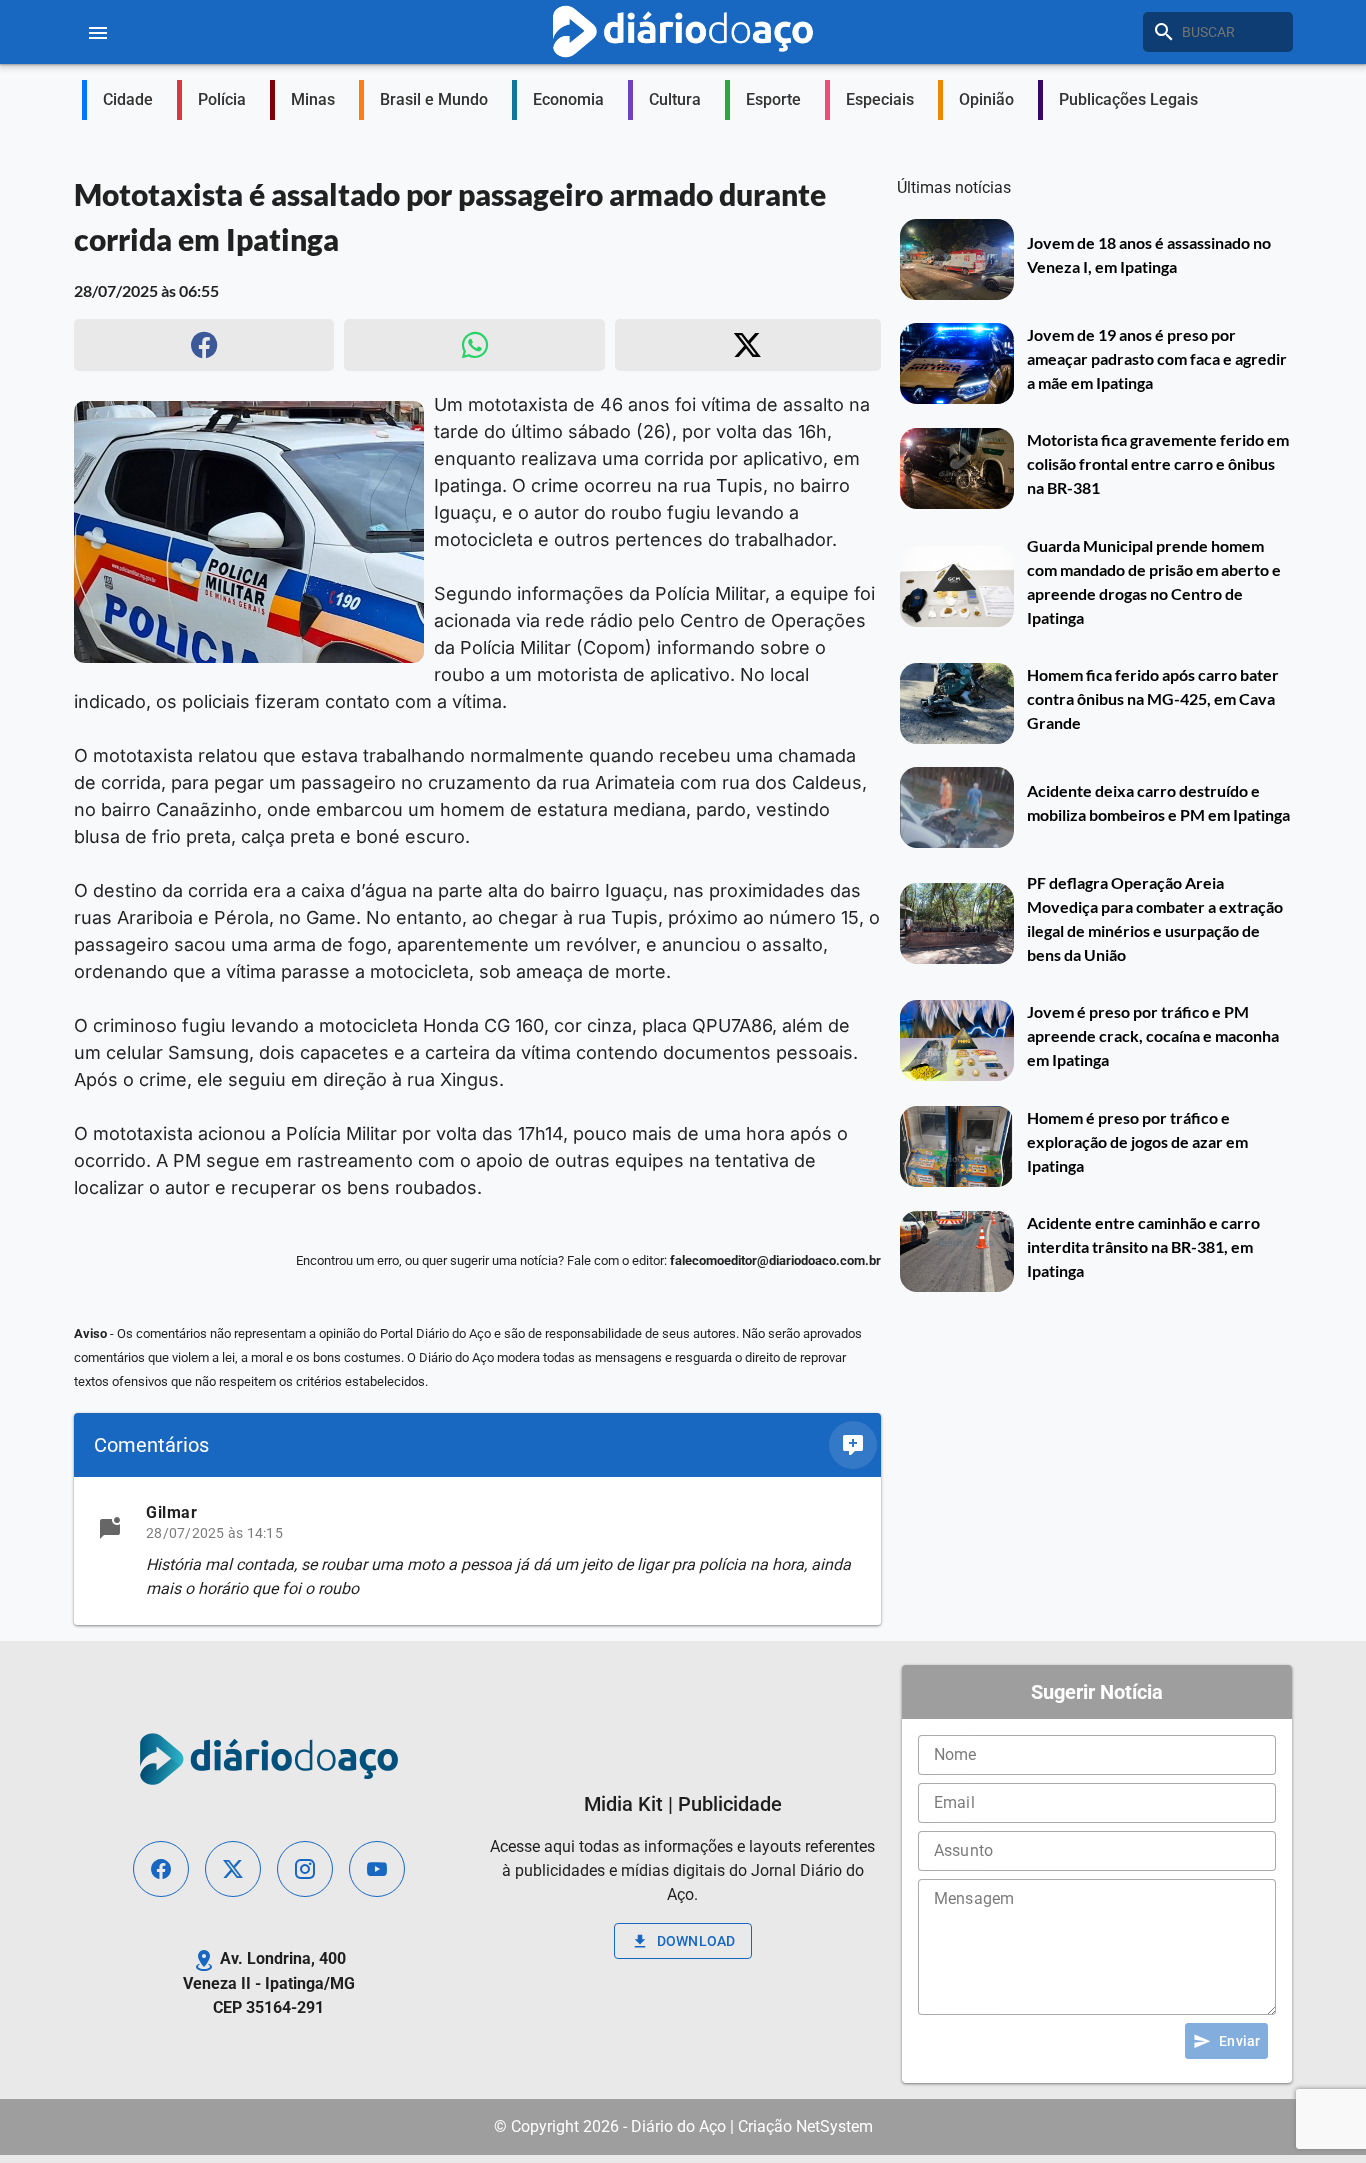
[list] (477, 1551)
